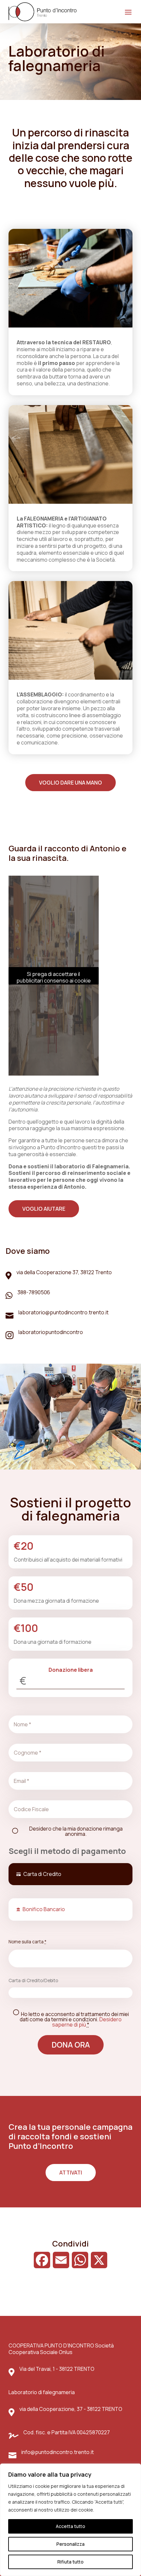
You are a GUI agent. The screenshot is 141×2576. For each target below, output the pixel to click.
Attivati (71, 2173)
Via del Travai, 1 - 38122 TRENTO (57, 2369)
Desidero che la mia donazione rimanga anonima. (76, 1831)
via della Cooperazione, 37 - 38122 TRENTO (71, 2409)
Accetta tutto (70, 2526)
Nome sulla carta (28, 1942)
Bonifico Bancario (44, 1909)
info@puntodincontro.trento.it (58, 2452)
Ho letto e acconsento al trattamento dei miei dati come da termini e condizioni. (74, 2019)
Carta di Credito (42, 1874)
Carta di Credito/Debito (33, 1980)
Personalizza (70, 2544)
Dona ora (71, 2045)
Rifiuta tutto (70, 2562)
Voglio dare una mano (70, 783)
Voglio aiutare (44, 1209)
